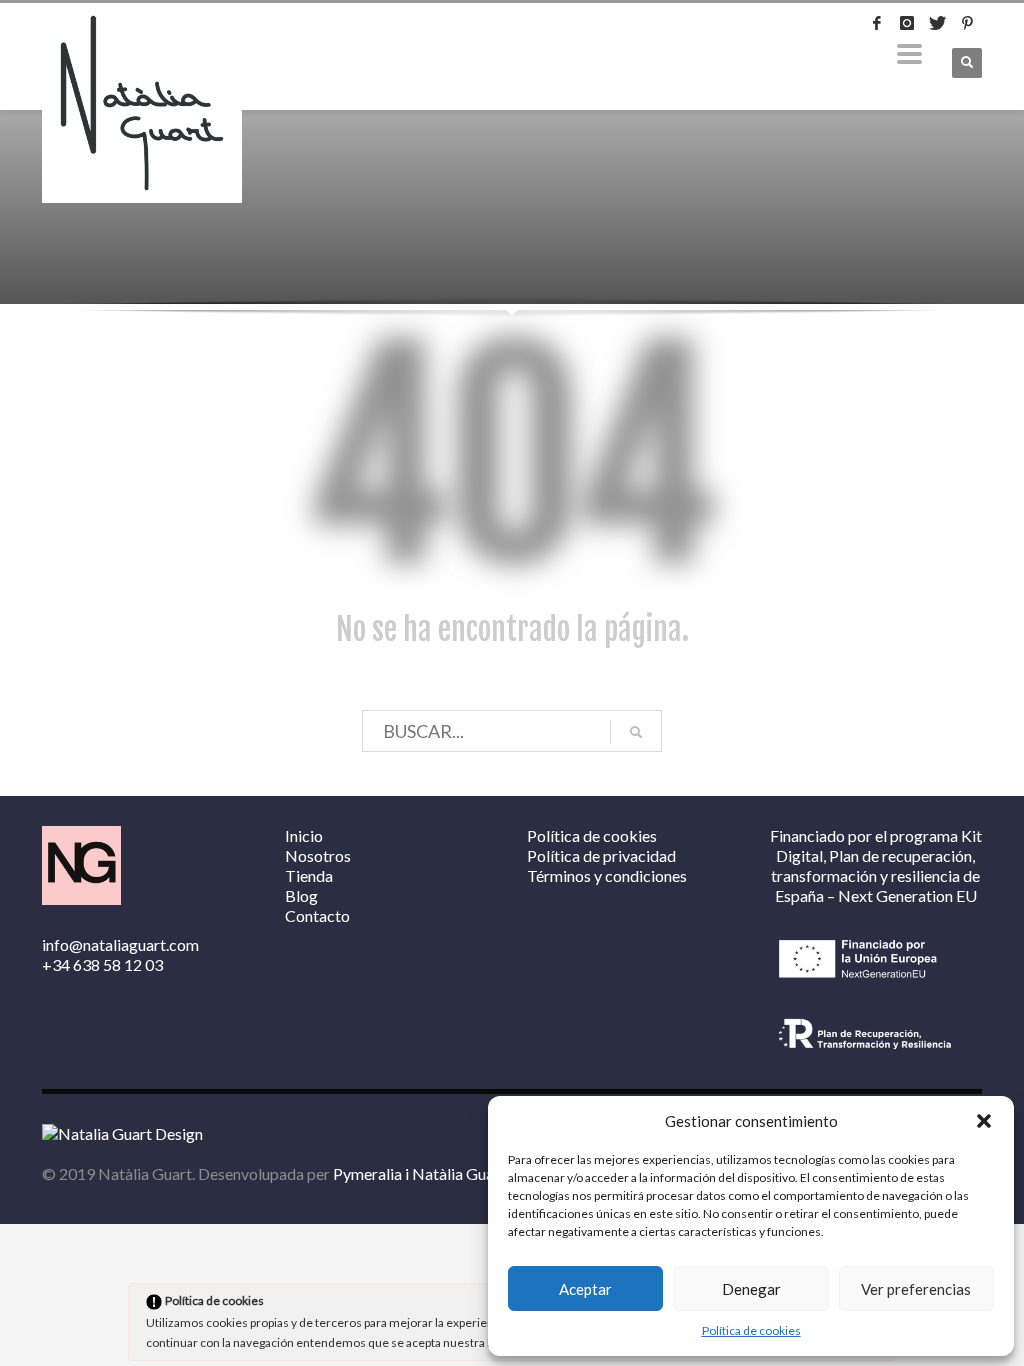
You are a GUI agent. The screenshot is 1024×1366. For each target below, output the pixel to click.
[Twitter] (937, 23)
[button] (984, 1121)
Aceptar (585, 1289)
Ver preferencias (916, 1289)
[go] (636, 732)
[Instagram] (907, 23)
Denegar (751, 1289)
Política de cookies (751, 1330)
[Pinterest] (967, 23)
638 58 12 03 (118, 964)
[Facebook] (877, 23)
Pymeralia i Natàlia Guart (419, 1173)
